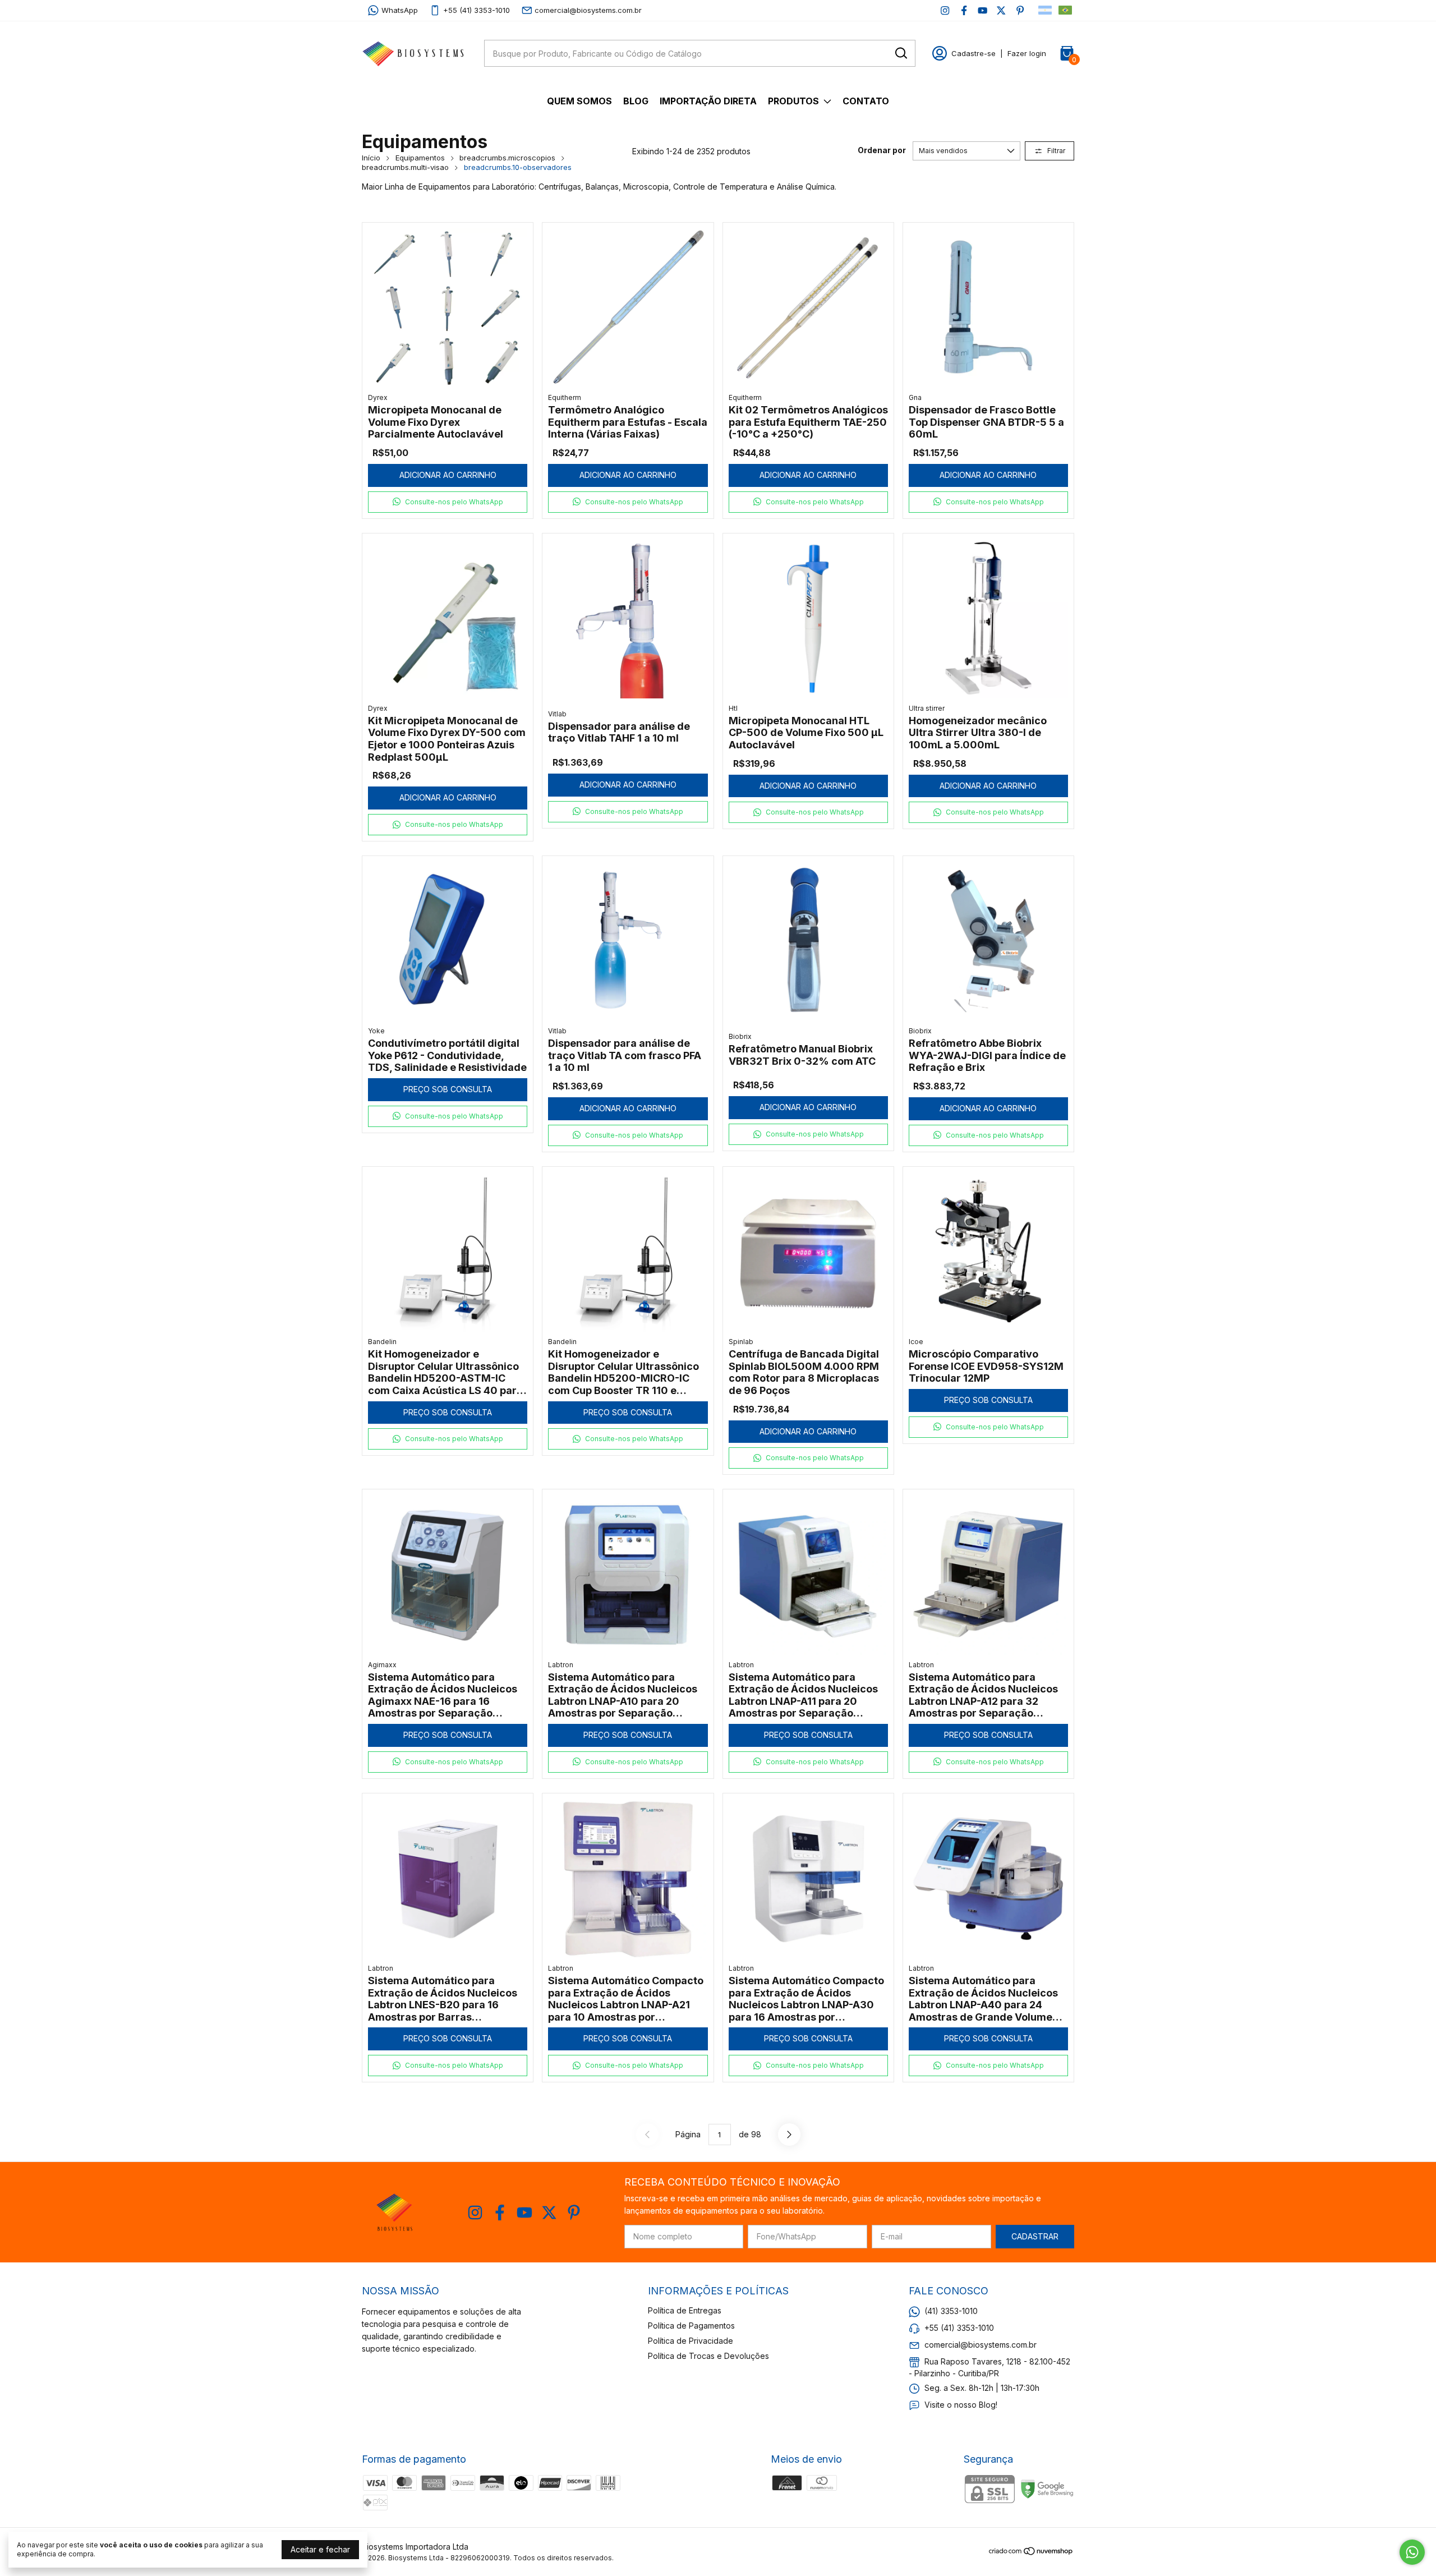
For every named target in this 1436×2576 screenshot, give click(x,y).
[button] (448, 502)
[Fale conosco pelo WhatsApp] (1412, 2552)
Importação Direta (708, 101)
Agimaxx (382, 1665)
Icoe (916, 1342)
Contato (866, 101)
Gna (915, 397)
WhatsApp (400, 10)
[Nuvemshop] (1031, 2553)
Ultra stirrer (927, 708)
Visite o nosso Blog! (961, 2405)
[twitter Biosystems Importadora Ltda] (1001, 10)
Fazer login (1027, 53)
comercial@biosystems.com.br (588, 10)
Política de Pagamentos (691, 2326)
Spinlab (741, 1342)
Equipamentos (420, 158)
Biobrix (740, 1036)
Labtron (561, 1665)
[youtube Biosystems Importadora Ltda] (982, 10)
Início (371, 158)
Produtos (793, 101)
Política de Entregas (685, 2310)
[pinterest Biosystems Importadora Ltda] (1020, 10)
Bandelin (382, 1342)
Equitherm (565, 397)
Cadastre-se (974, 53)
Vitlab (557, 714)
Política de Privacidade (691, 2341)
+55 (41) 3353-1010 (477, 10)
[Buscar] (900, 53)
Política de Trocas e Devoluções (708, 2356)
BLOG (636, 101)
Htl (733, 708)
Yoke (376, 1031)
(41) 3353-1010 (951, 2311)
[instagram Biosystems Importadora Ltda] (945, 10)
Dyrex (378, 397)
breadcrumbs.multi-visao (405, 167)
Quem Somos (579, 101)
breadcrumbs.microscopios (507, 158)
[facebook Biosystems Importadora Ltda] (964, 10)
